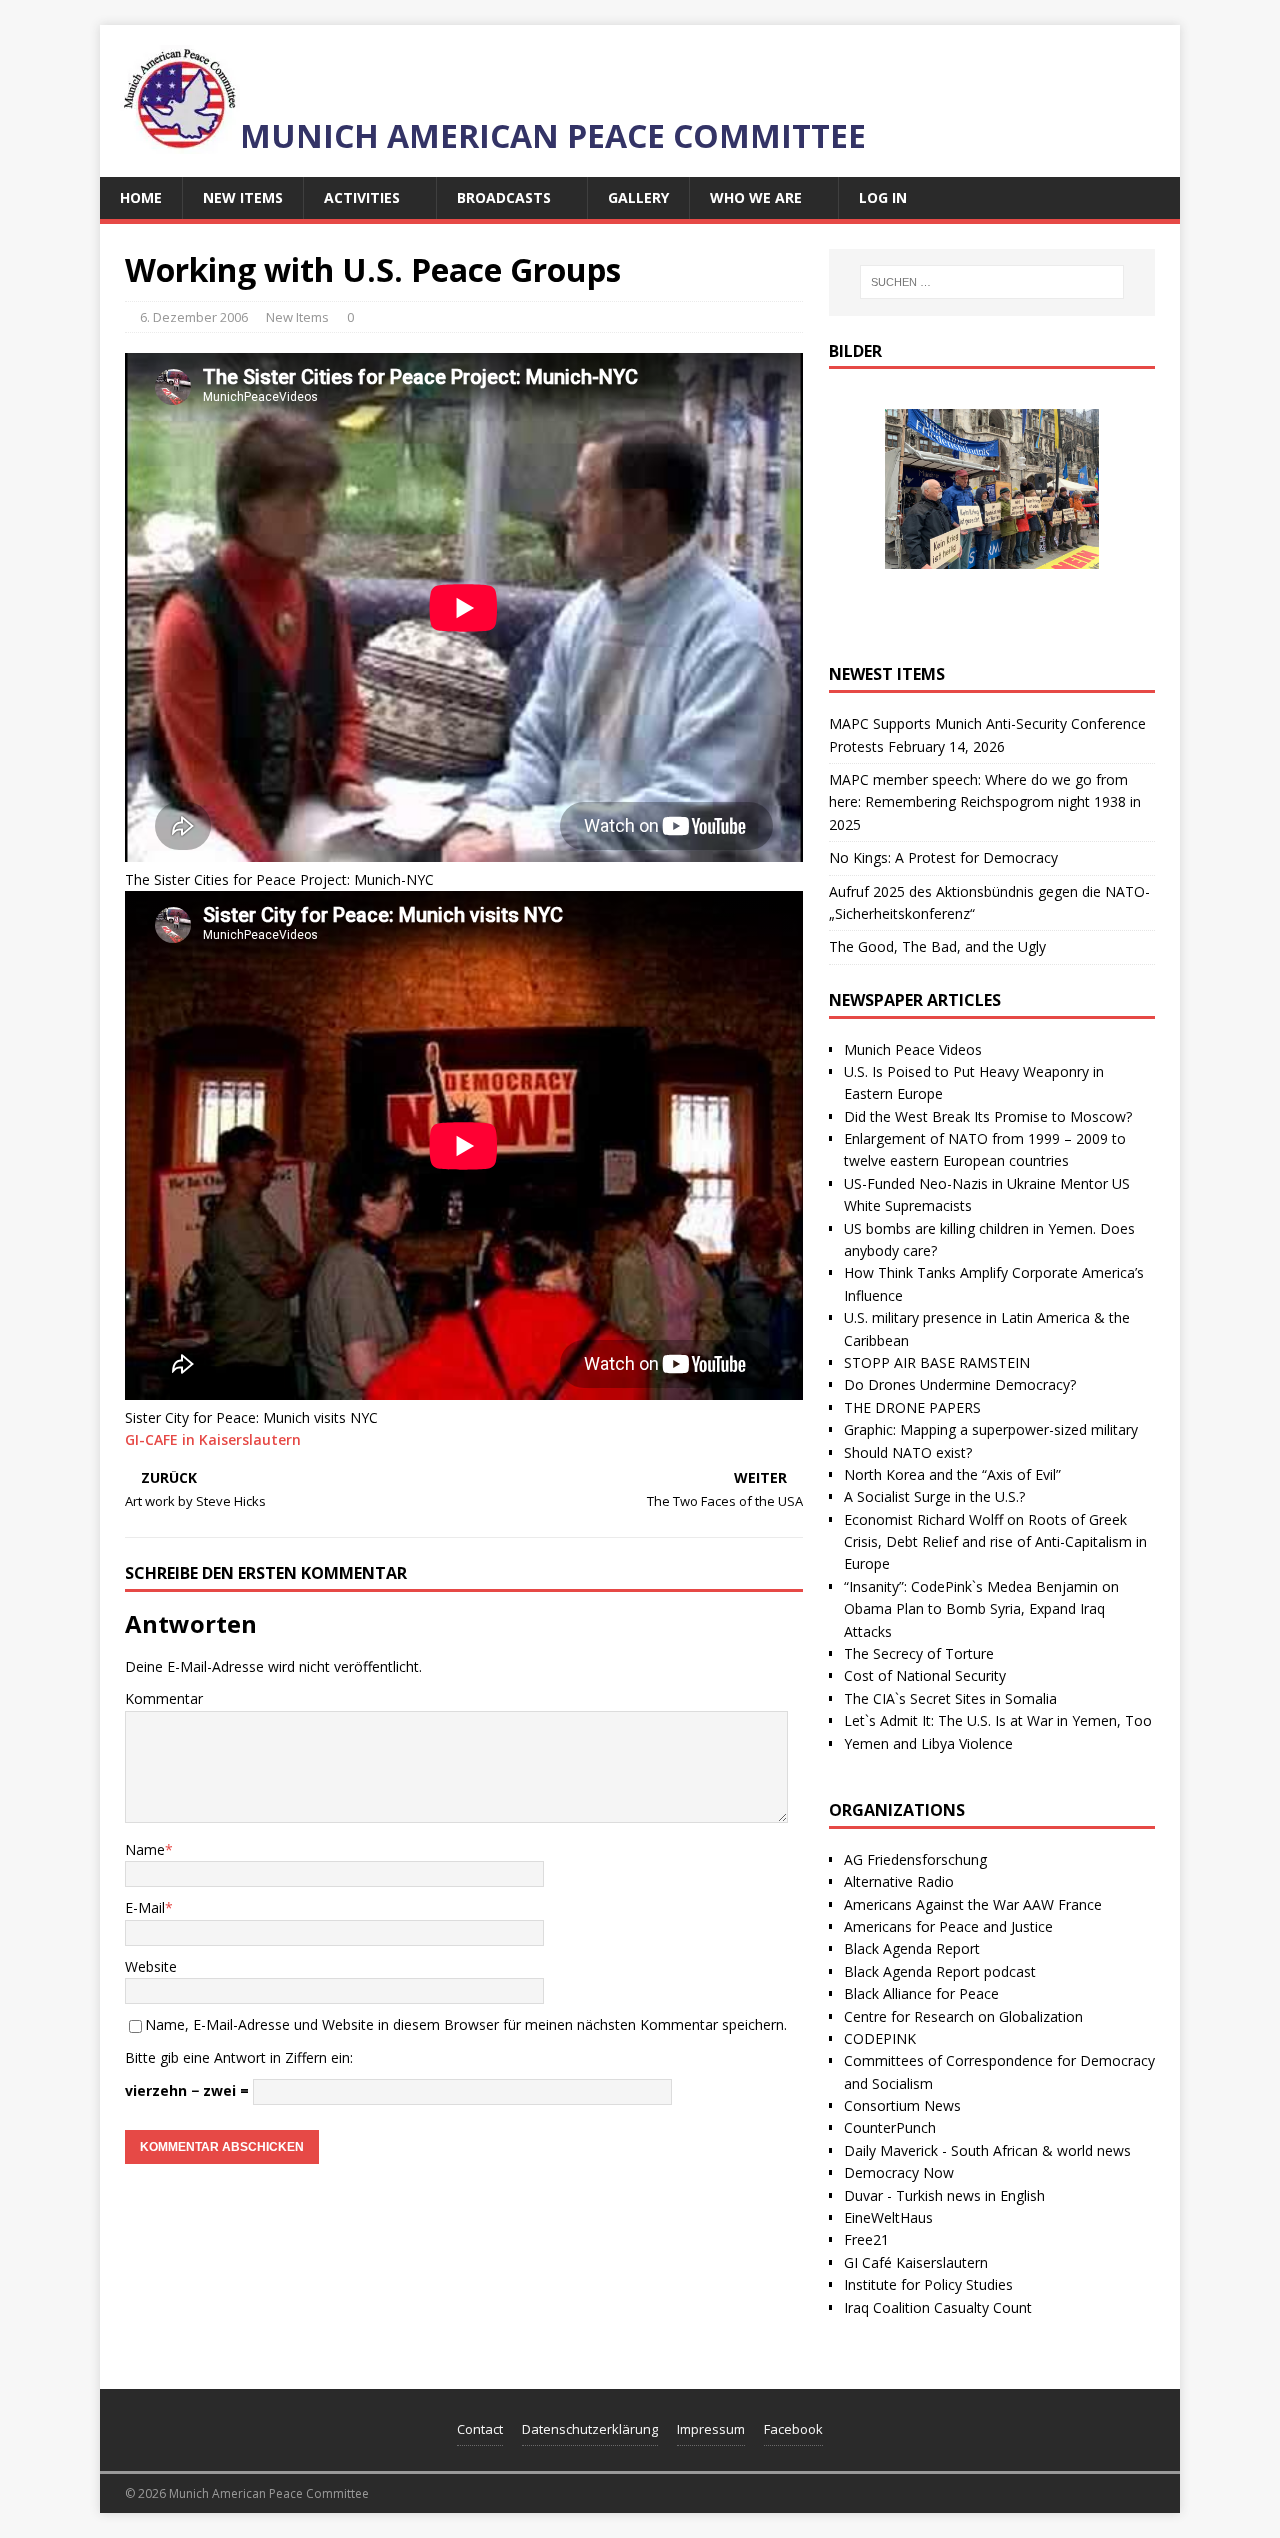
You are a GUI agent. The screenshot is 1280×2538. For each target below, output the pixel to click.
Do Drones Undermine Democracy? (960, 1384)
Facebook (793, 2429)
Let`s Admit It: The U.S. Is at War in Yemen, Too (998, 1720)
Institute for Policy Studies (928, 2284)
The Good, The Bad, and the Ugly (937, 946)
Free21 (866, 2239)
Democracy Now (899, 2172)
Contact (480, 2429)
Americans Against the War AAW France (973, 1904)
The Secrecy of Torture (919, 1653)
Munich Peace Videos (913, 1049)
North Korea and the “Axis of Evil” (952, 1474)
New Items (243, 197)
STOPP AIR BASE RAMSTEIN (937, 1362)
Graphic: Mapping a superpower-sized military (991, 1429)
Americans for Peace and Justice (948, 1926)
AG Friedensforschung (915, 1859)
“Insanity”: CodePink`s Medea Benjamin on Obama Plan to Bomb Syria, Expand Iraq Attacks (981, 1609)
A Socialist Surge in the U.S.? (934, 1496)
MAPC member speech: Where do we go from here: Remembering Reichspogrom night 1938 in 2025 (985, 802)
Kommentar (164, 1698)
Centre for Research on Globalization (963, 2016)
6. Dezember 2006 (194, 317)
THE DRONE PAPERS (912, 1407)
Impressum (711, 2429)
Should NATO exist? (908, 1452)
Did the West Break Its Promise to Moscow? (988, 1116)
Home (141, 197)
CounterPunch (890, 2127)
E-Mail (145, 1907)
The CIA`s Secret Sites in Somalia (950, 1698)
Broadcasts (504, 197)
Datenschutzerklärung (590, 2429)
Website (151, 1966)
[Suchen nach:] (992, 282)
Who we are (756, 197)
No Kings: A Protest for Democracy (943, 857)
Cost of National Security (925, 1675)
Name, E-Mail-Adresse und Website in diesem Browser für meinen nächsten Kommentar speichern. (466, 2024)
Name (145, 1849)
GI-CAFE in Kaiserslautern (213, 1439)
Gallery (638, 197)
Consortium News (902, 2105)
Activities (362, 197)
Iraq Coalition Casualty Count (938, 2307)
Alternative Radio (899, 1881)
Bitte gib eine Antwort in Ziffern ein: (239, 2057)
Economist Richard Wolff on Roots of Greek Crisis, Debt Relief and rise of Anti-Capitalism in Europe (995, 1542)
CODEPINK (880, 2038)
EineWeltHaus (888, 2217)
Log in (883, 197)
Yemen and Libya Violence (928, 1743)
